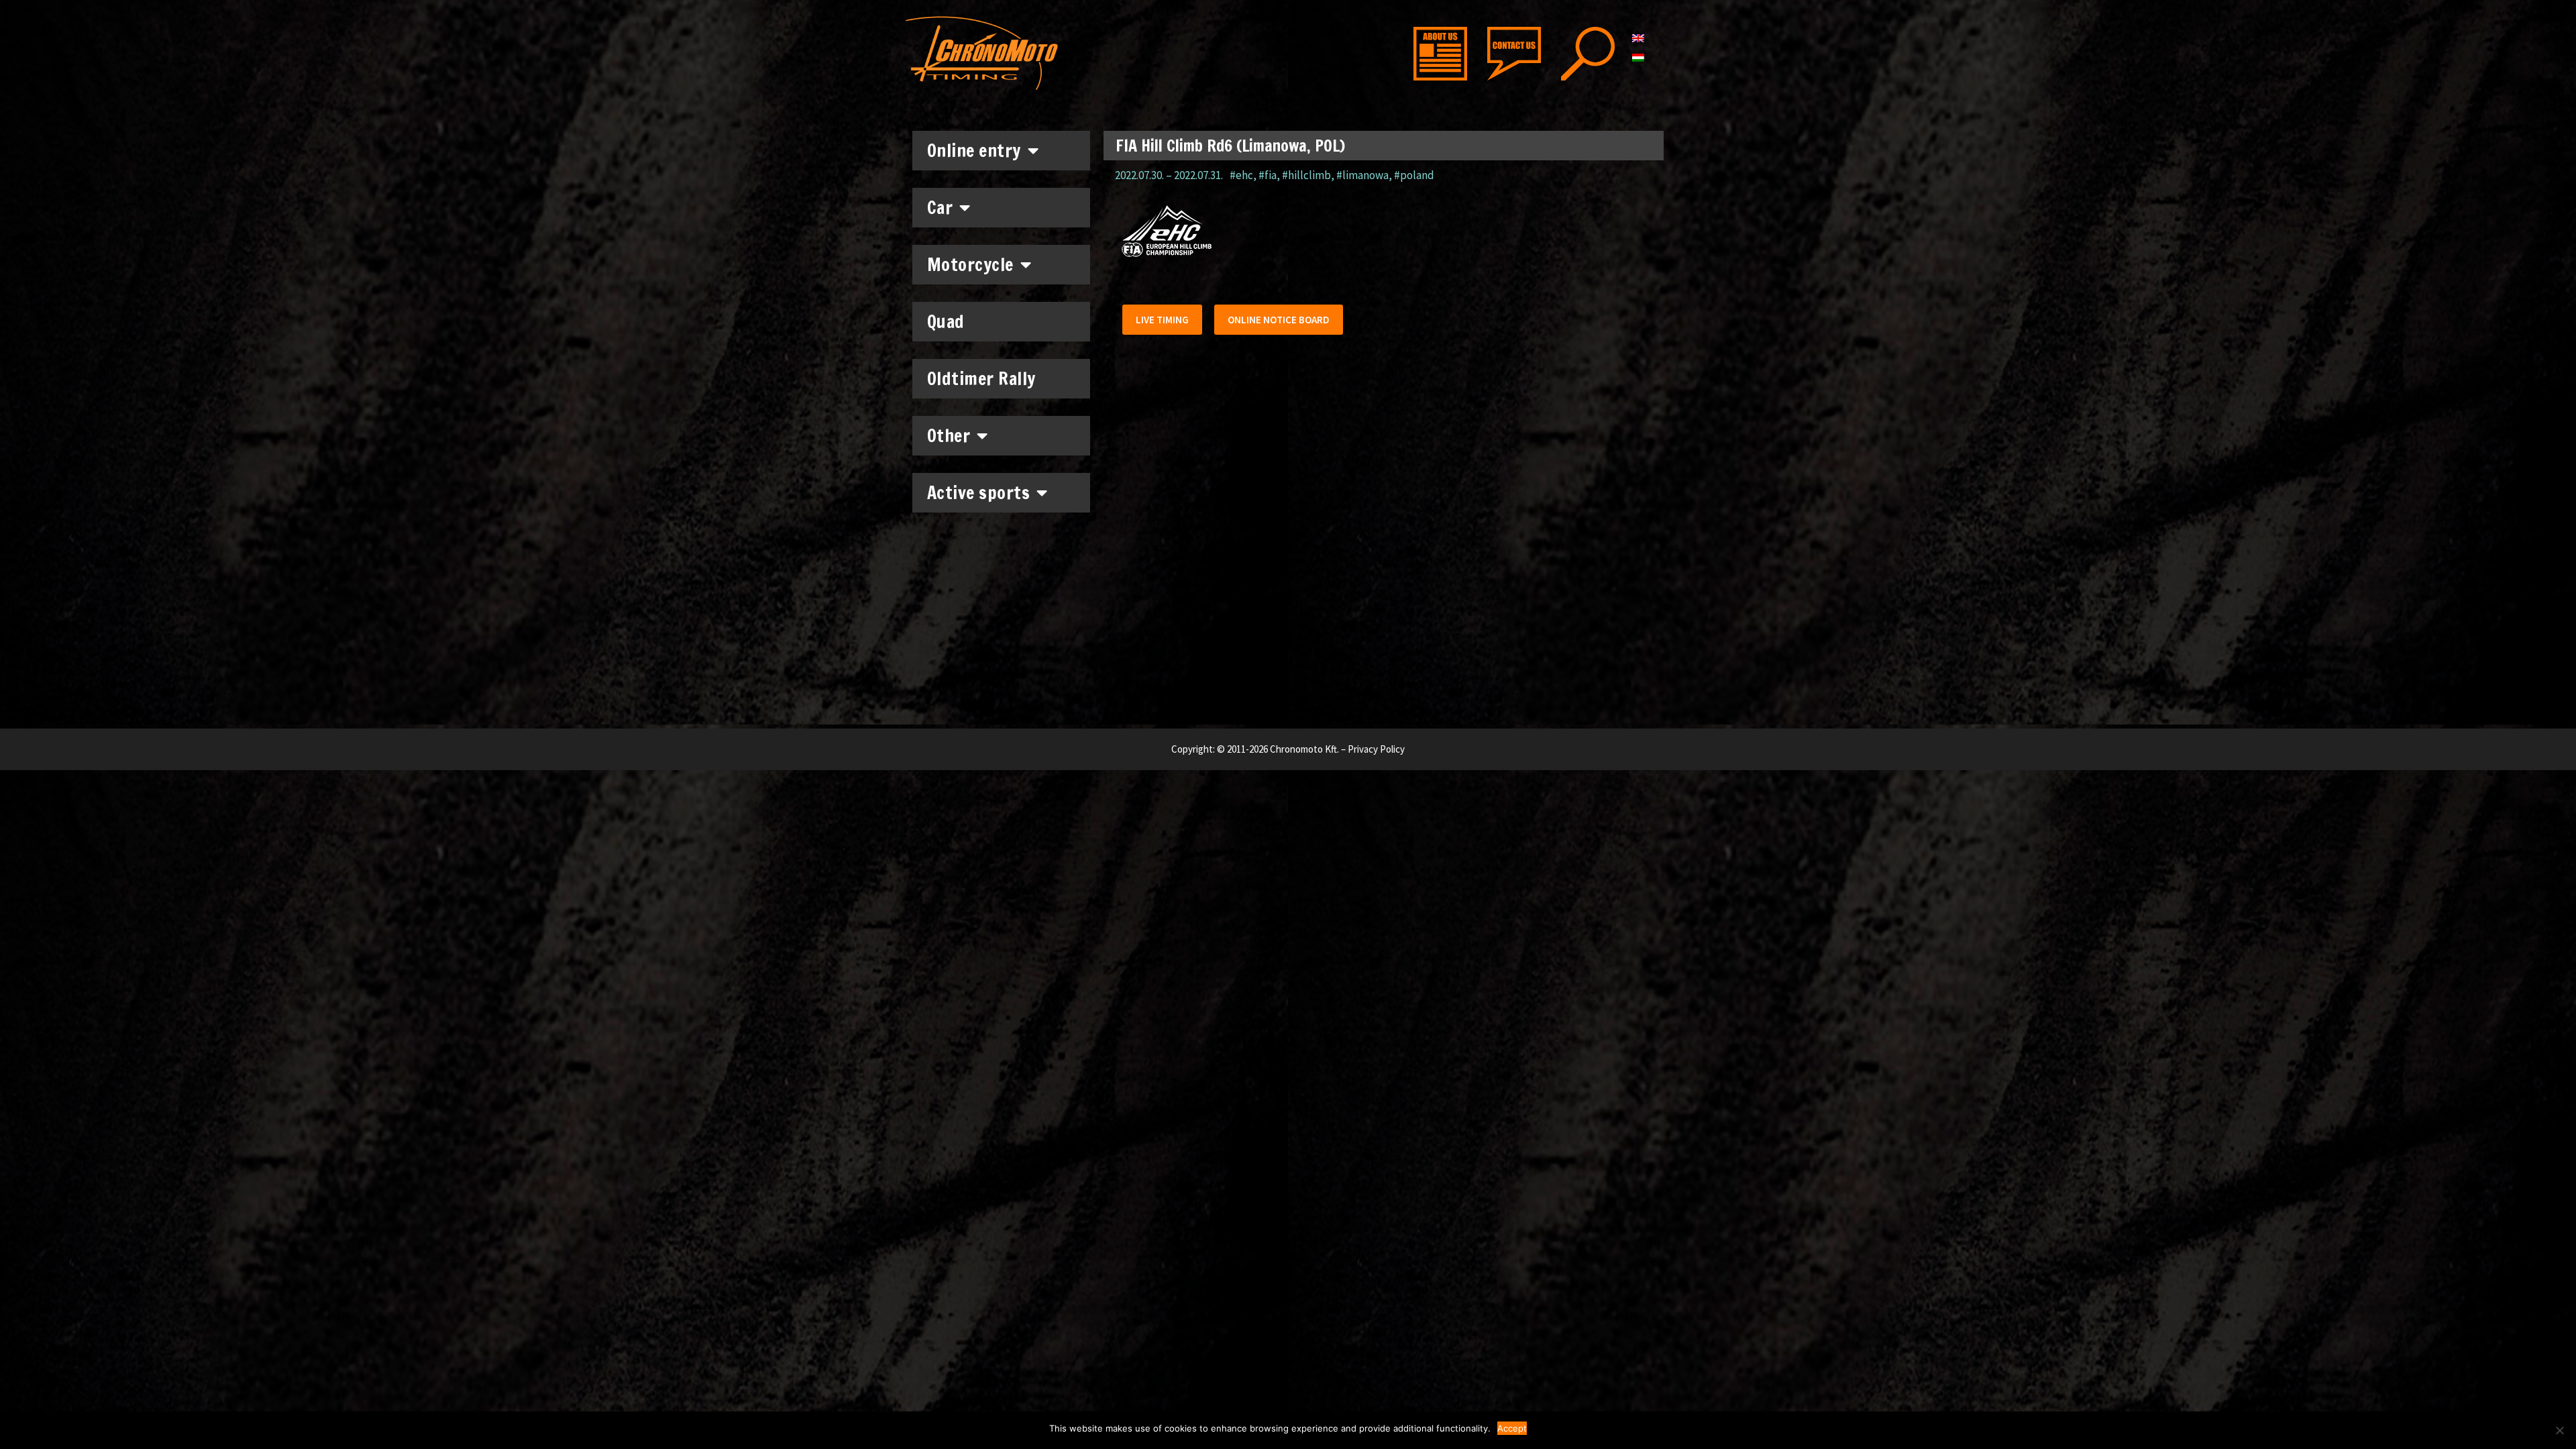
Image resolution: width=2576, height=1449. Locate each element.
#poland (1414, 175)
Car (940, 208)
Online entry (974, 151)
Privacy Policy (1376, 749)
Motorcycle (970, 265)
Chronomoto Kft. (1304, 749)
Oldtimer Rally (981, 379)
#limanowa (1362, 175)
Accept (1512, 1428)
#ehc (1241, 175)
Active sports (979, 493)
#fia (1268, 175)
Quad (946, 322)
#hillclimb (1306, 175)
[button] (1162, 320)
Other (949, 436)
